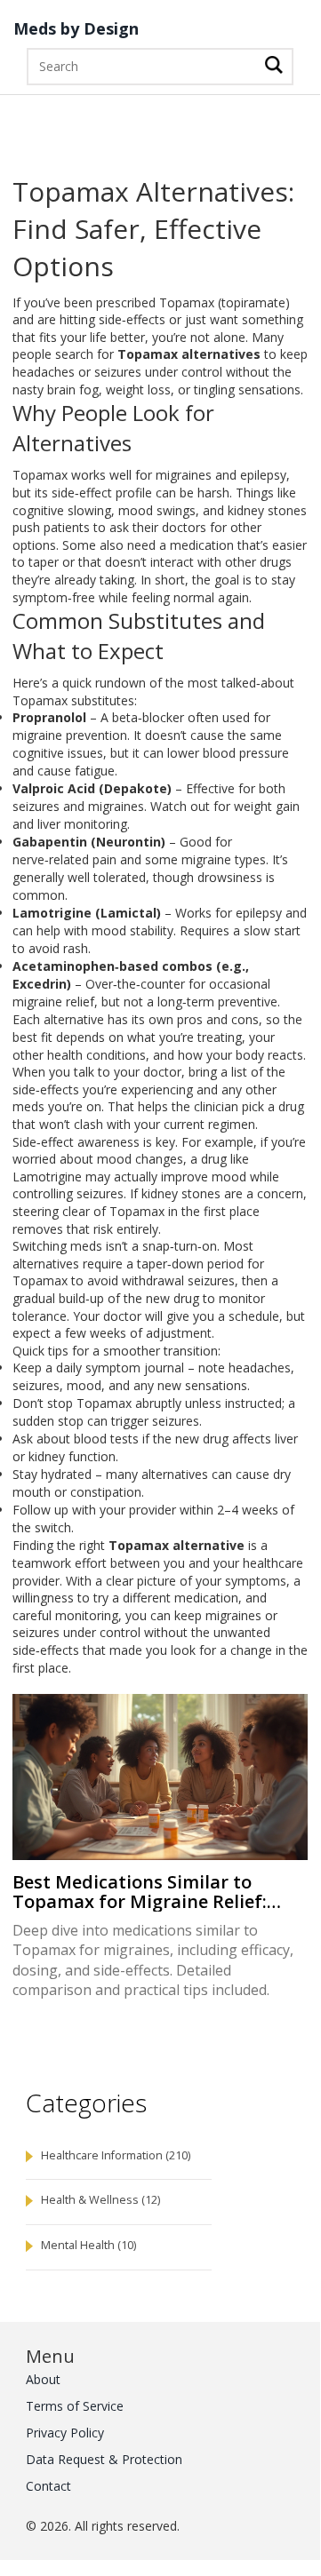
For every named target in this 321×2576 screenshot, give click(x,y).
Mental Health (88, 2245)
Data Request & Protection (104, 2459)
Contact (48, 2486)
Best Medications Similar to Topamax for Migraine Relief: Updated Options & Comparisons (156, 1892)
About (43, 2379)
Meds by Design (76, 29)
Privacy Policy (65, 2433)
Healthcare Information (116, 2155)
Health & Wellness (100, 2200)
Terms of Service (75, 2406)
